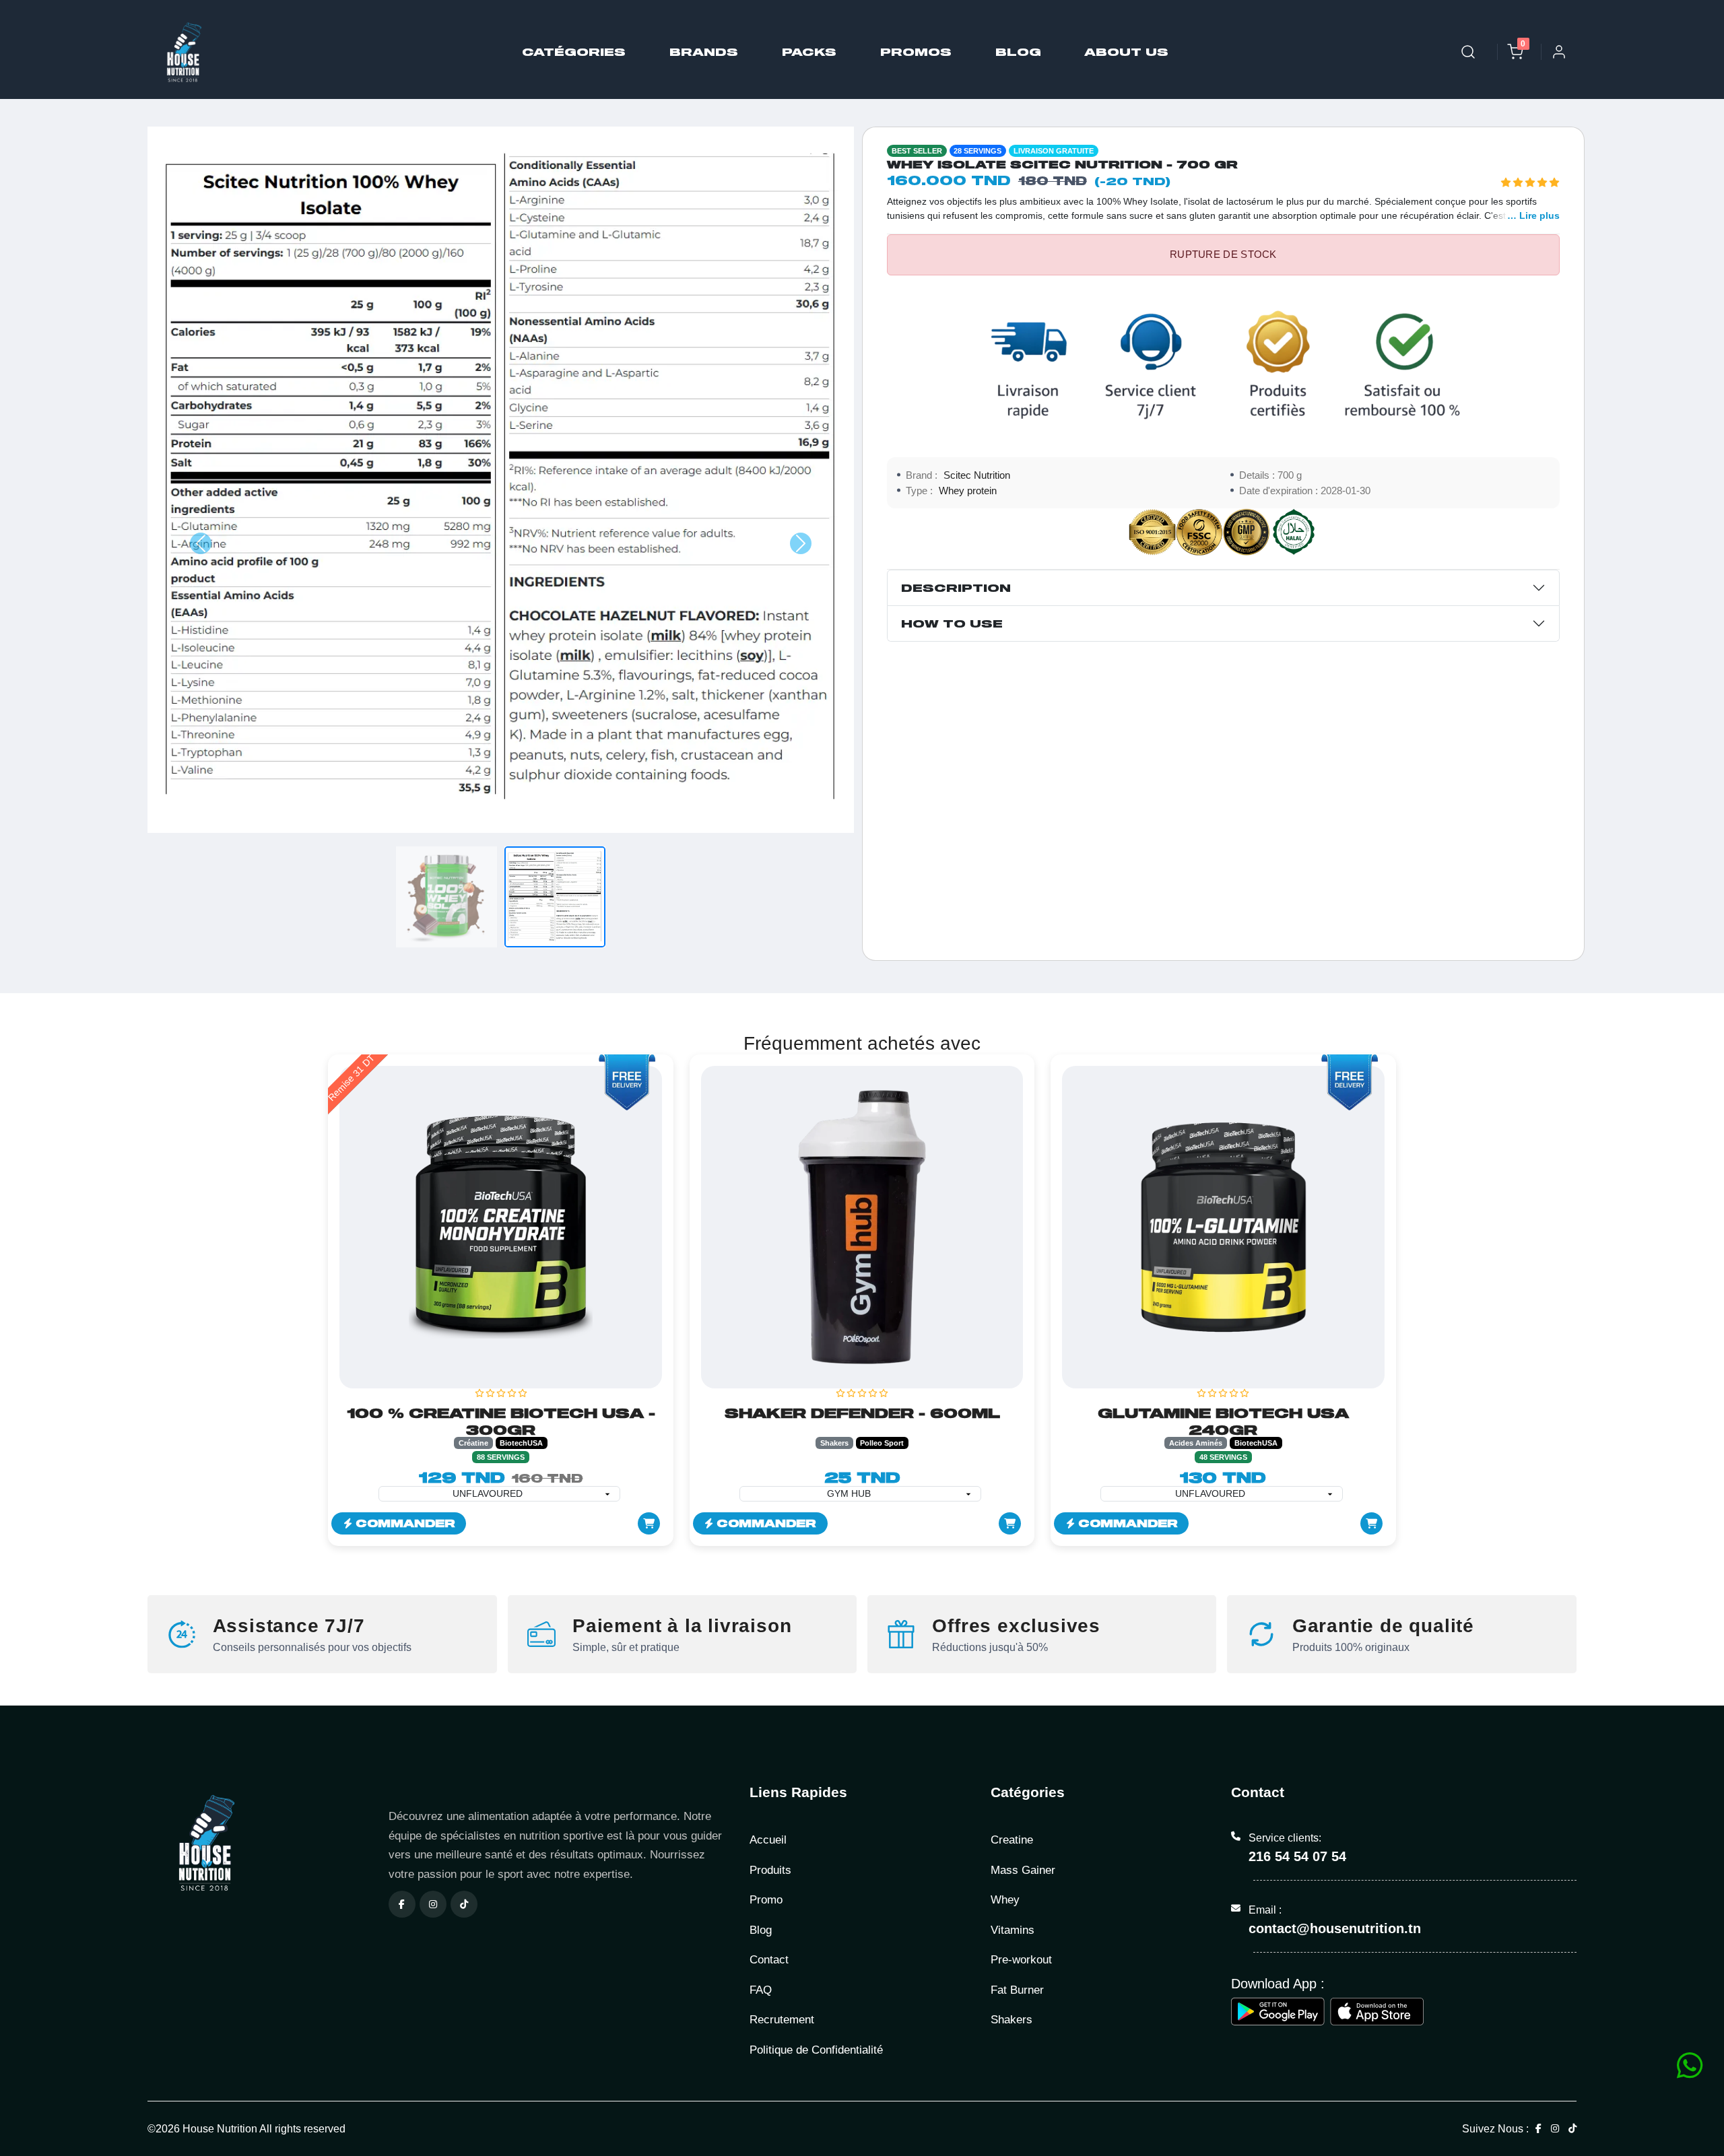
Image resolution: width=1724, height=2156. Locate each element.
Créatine (473, 1443)
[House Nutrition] (260, 1843)
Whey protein (968, 491)
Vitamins (1013, 1930)
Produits (770, 1870)
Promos (916, 52)
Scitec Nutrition (977, 475)
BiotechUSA (521, 1443)
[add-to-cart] (649, 1523)
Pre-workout (1021, 1960)
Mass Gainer (1023, 1870)
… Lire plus (1533, 215)
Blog (1018, 52)
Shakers (834, 1443)
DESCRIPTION (956, 587)
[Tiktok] (464, 1904)
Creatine (1012, 1840)
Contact (769, 1960)
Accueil (768, 1840)
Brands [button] (704, 52)
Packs (809, 52)
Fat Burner (1017, 1990)
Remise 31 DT (352, 1078)
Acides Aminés (1196, 1443)
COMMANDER (403, 1523)
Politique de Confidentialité (816, 2050)
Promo (766, 1900)
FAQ (761, 1990)
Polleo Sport (882, 1443)
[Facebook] (402, 1904)
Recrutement (782, 2020)
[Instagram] (433, 1904)
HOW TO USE (952, 623)
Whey (1005, 1900)
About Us (1127, 52)
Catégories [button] (574, 52)
